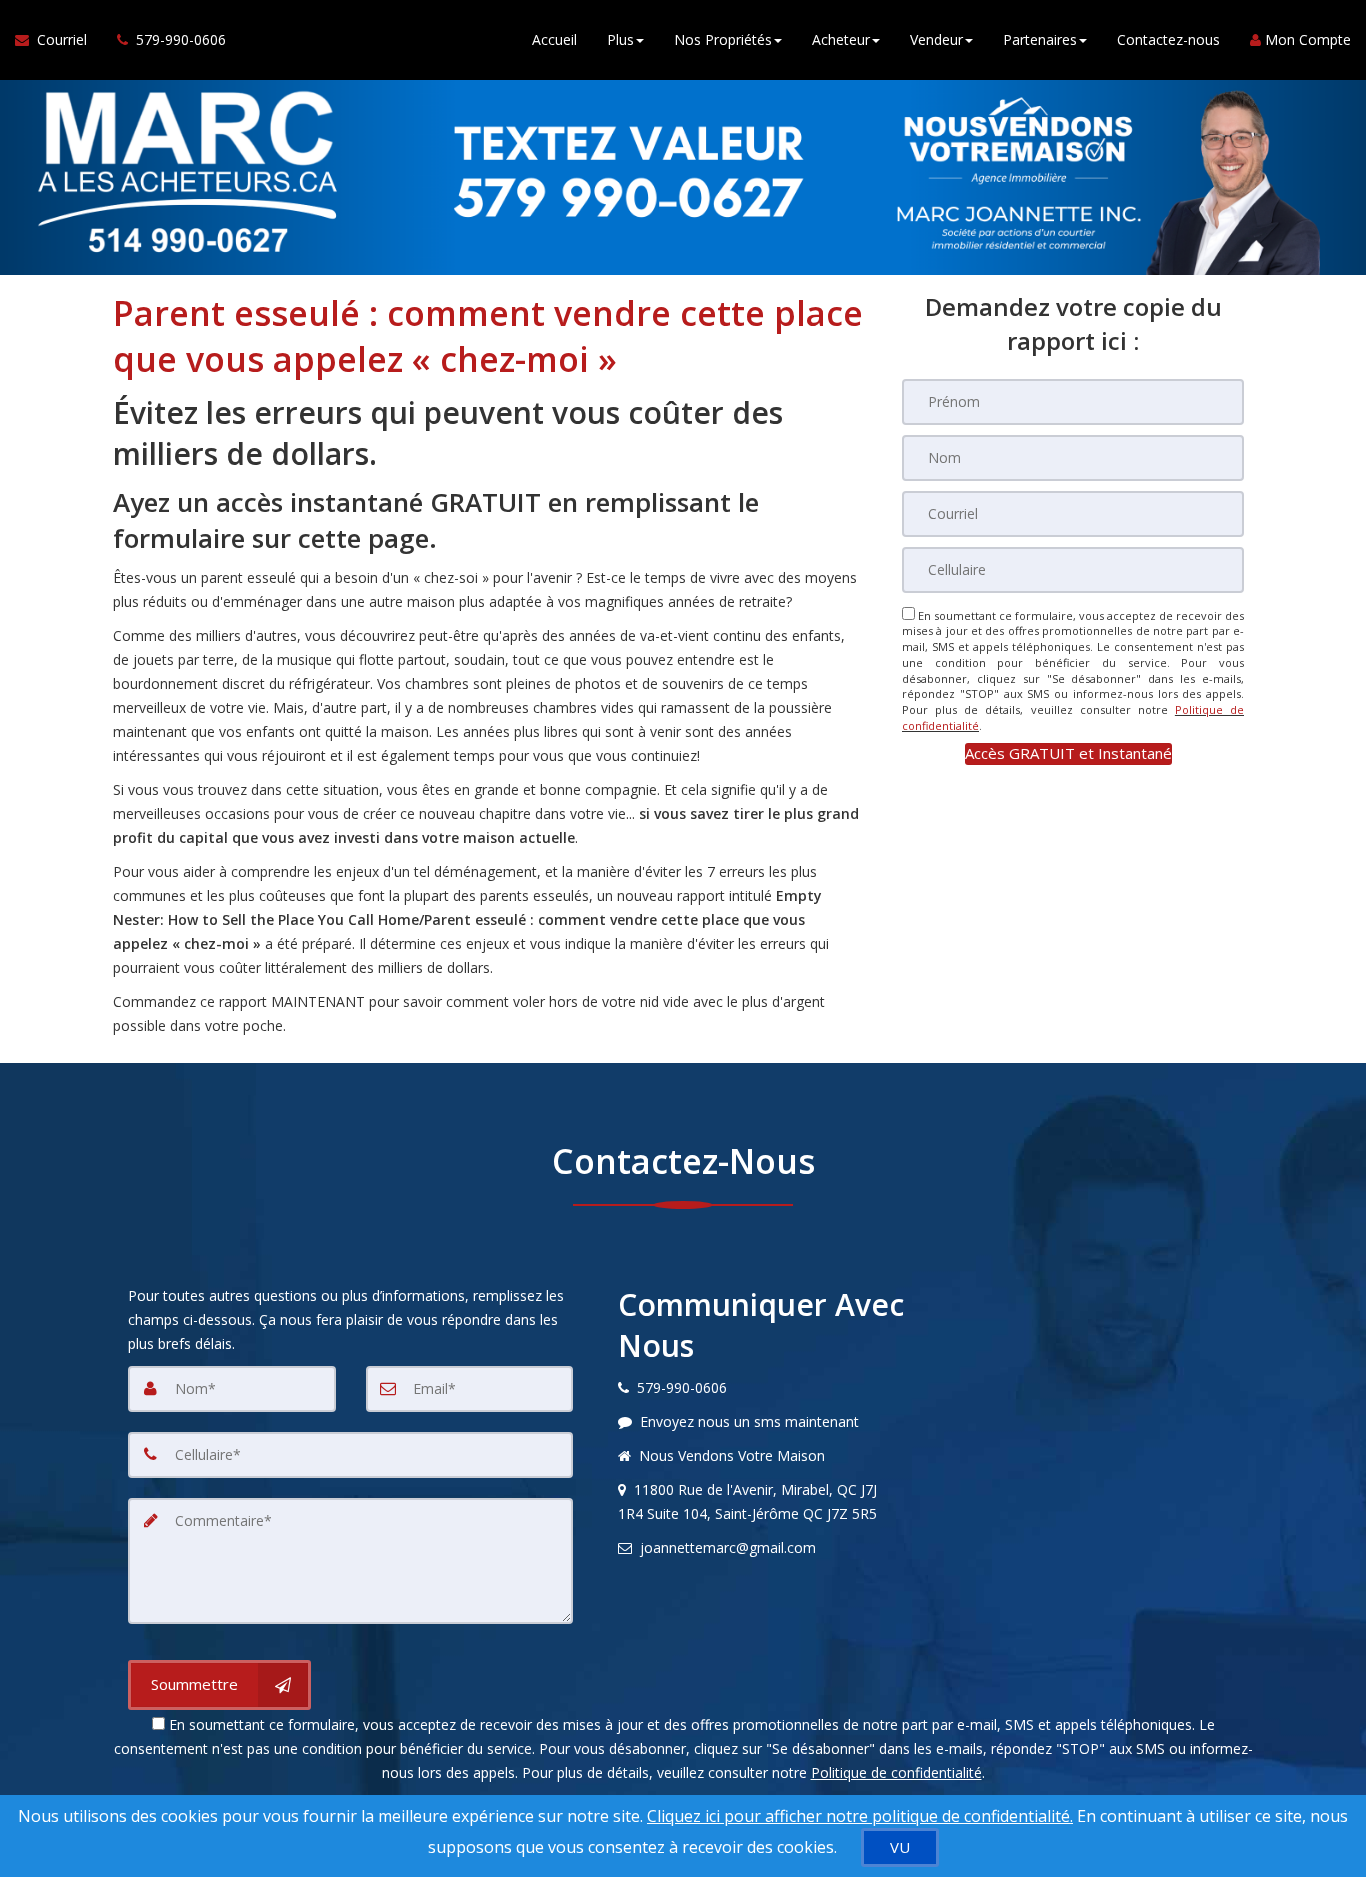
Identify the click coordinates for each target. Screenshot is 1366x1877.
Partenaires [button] (1040, 39)
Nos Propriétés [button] (723, 39)
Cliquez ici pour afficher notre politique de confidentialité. (860, 1816)
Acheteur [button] (841, 39)
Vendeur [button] (936, 39)
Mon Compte (1306, 39)
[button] (1068, 753)
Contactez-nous (1168, 39)
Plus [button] (620, 39)
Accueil (554, 39)
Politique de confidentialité (896, 1772)
